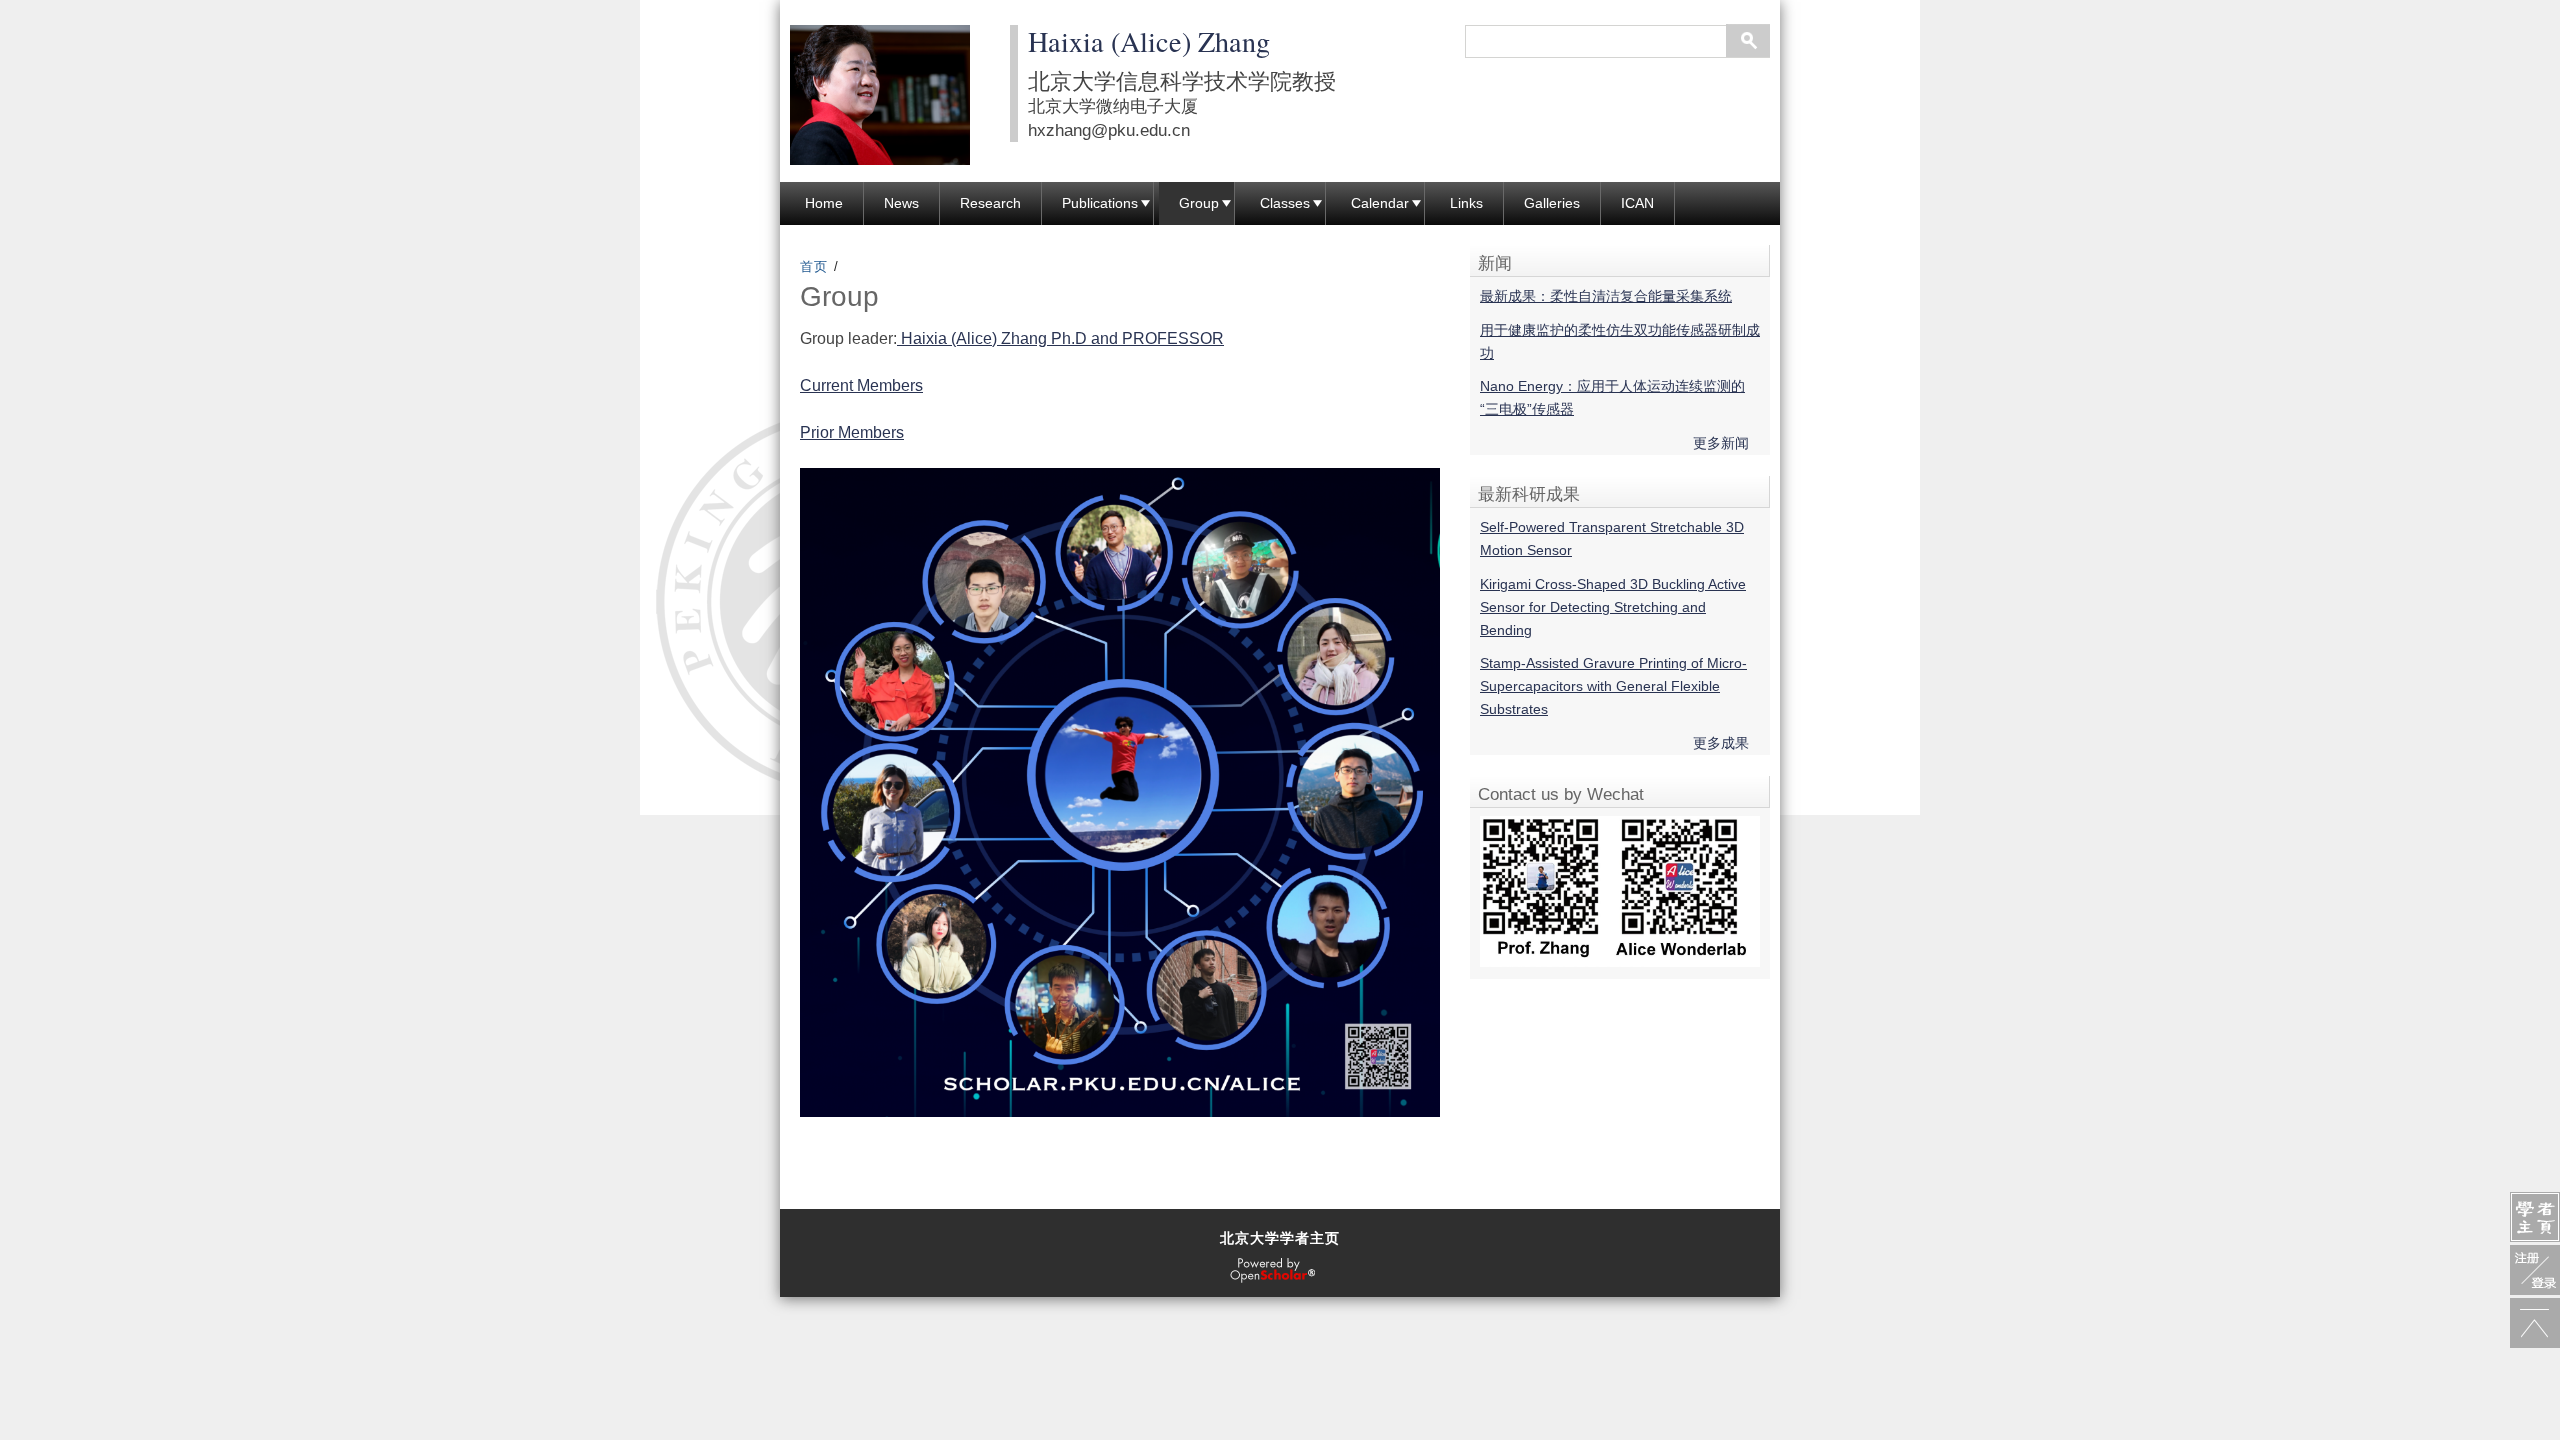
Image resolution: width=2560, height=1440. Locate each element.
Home (824, 203)
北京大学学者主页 (1280, 1238)
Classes (1285, 203)
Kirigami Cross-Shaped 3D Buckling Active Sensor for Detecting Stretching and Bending (1613, 607)
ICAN (1637, 203)
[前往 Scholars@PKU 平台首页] (2535, 1217)
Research (990, 203)
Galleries (1552, 203)
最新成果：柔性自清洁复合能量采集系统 (1606, 296)
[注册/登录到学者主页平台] (2535, 1270)
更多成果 (1721, 743)
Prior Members (852, 432)
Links (1466, 203)
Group (1199, 203)
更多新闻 (1721, 443)
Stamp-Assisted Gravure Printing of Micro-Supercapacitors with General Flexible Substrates (1613, 686)
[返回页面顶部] (2535, 1323)
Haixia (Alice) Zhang (1149, 41)
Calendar (1380, 203)
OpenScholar (1272, 1271)
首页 (814, 266)
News (901, 203)
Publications (1100, 203)
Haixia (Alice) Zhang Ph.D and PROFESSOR (1060, 338)
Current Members (861, 385)
